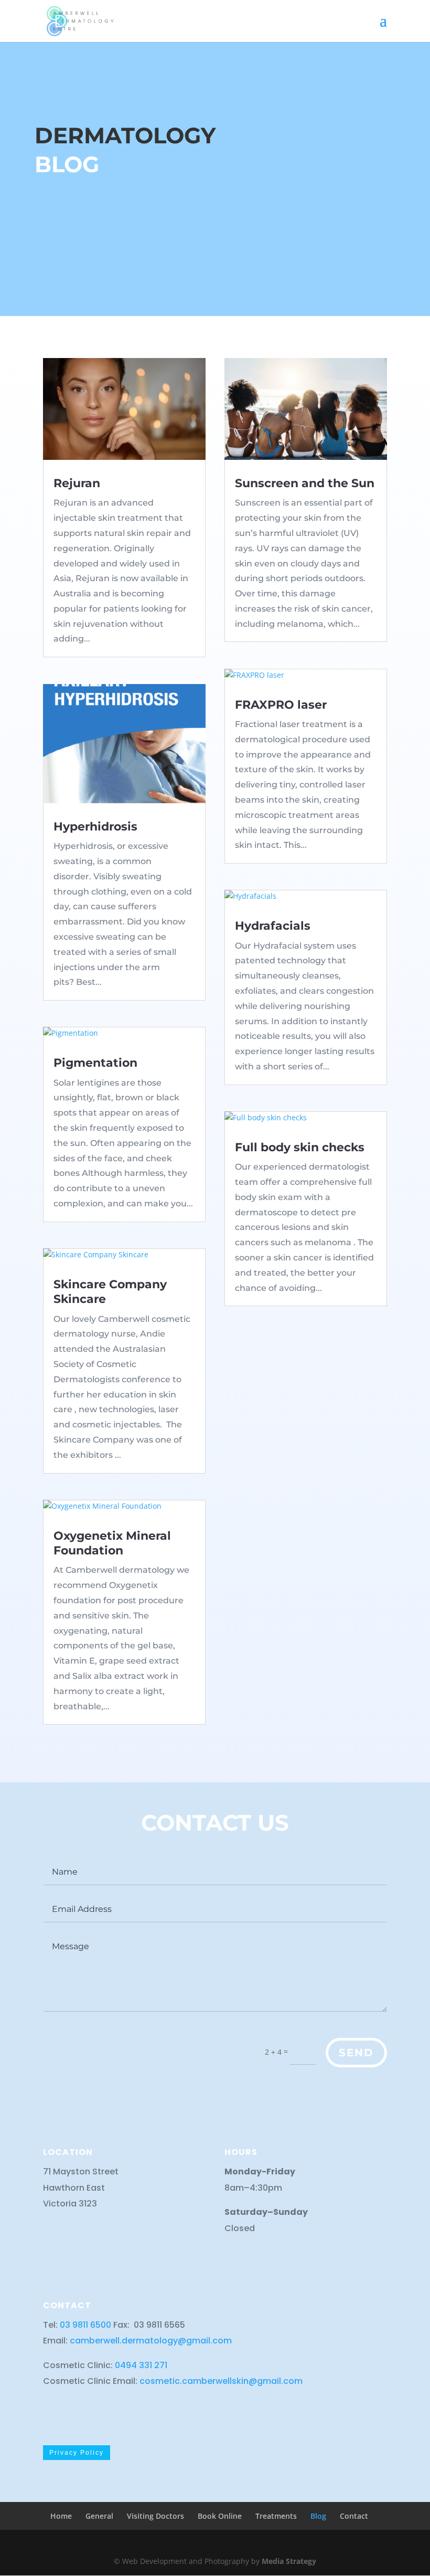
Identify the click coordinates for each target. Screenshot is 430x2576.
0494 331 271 (141, 2365)
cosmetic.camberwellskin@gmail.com (221, 2381)
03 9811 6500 (87, 2325)
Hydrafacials (273, 926)
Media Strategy (289, 2561)
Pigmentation (95, 1063)
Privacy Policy (77, 2453)
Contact (354, 2516)
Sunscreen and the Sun (305, 483)
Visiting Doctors (155, 2516)
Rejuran (77, 483)
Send (356, 2053)
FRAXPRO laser (281, 705)
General (99, 2516)
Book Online (220, 2516)
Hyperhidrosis (95, 827)
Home (61, 2516)
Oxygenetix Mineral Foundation (112, 1543)
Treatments (276, 2516)
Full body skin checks (300, 1147)
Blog (318, 2516)
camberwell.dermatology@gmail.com (151, 2341)
